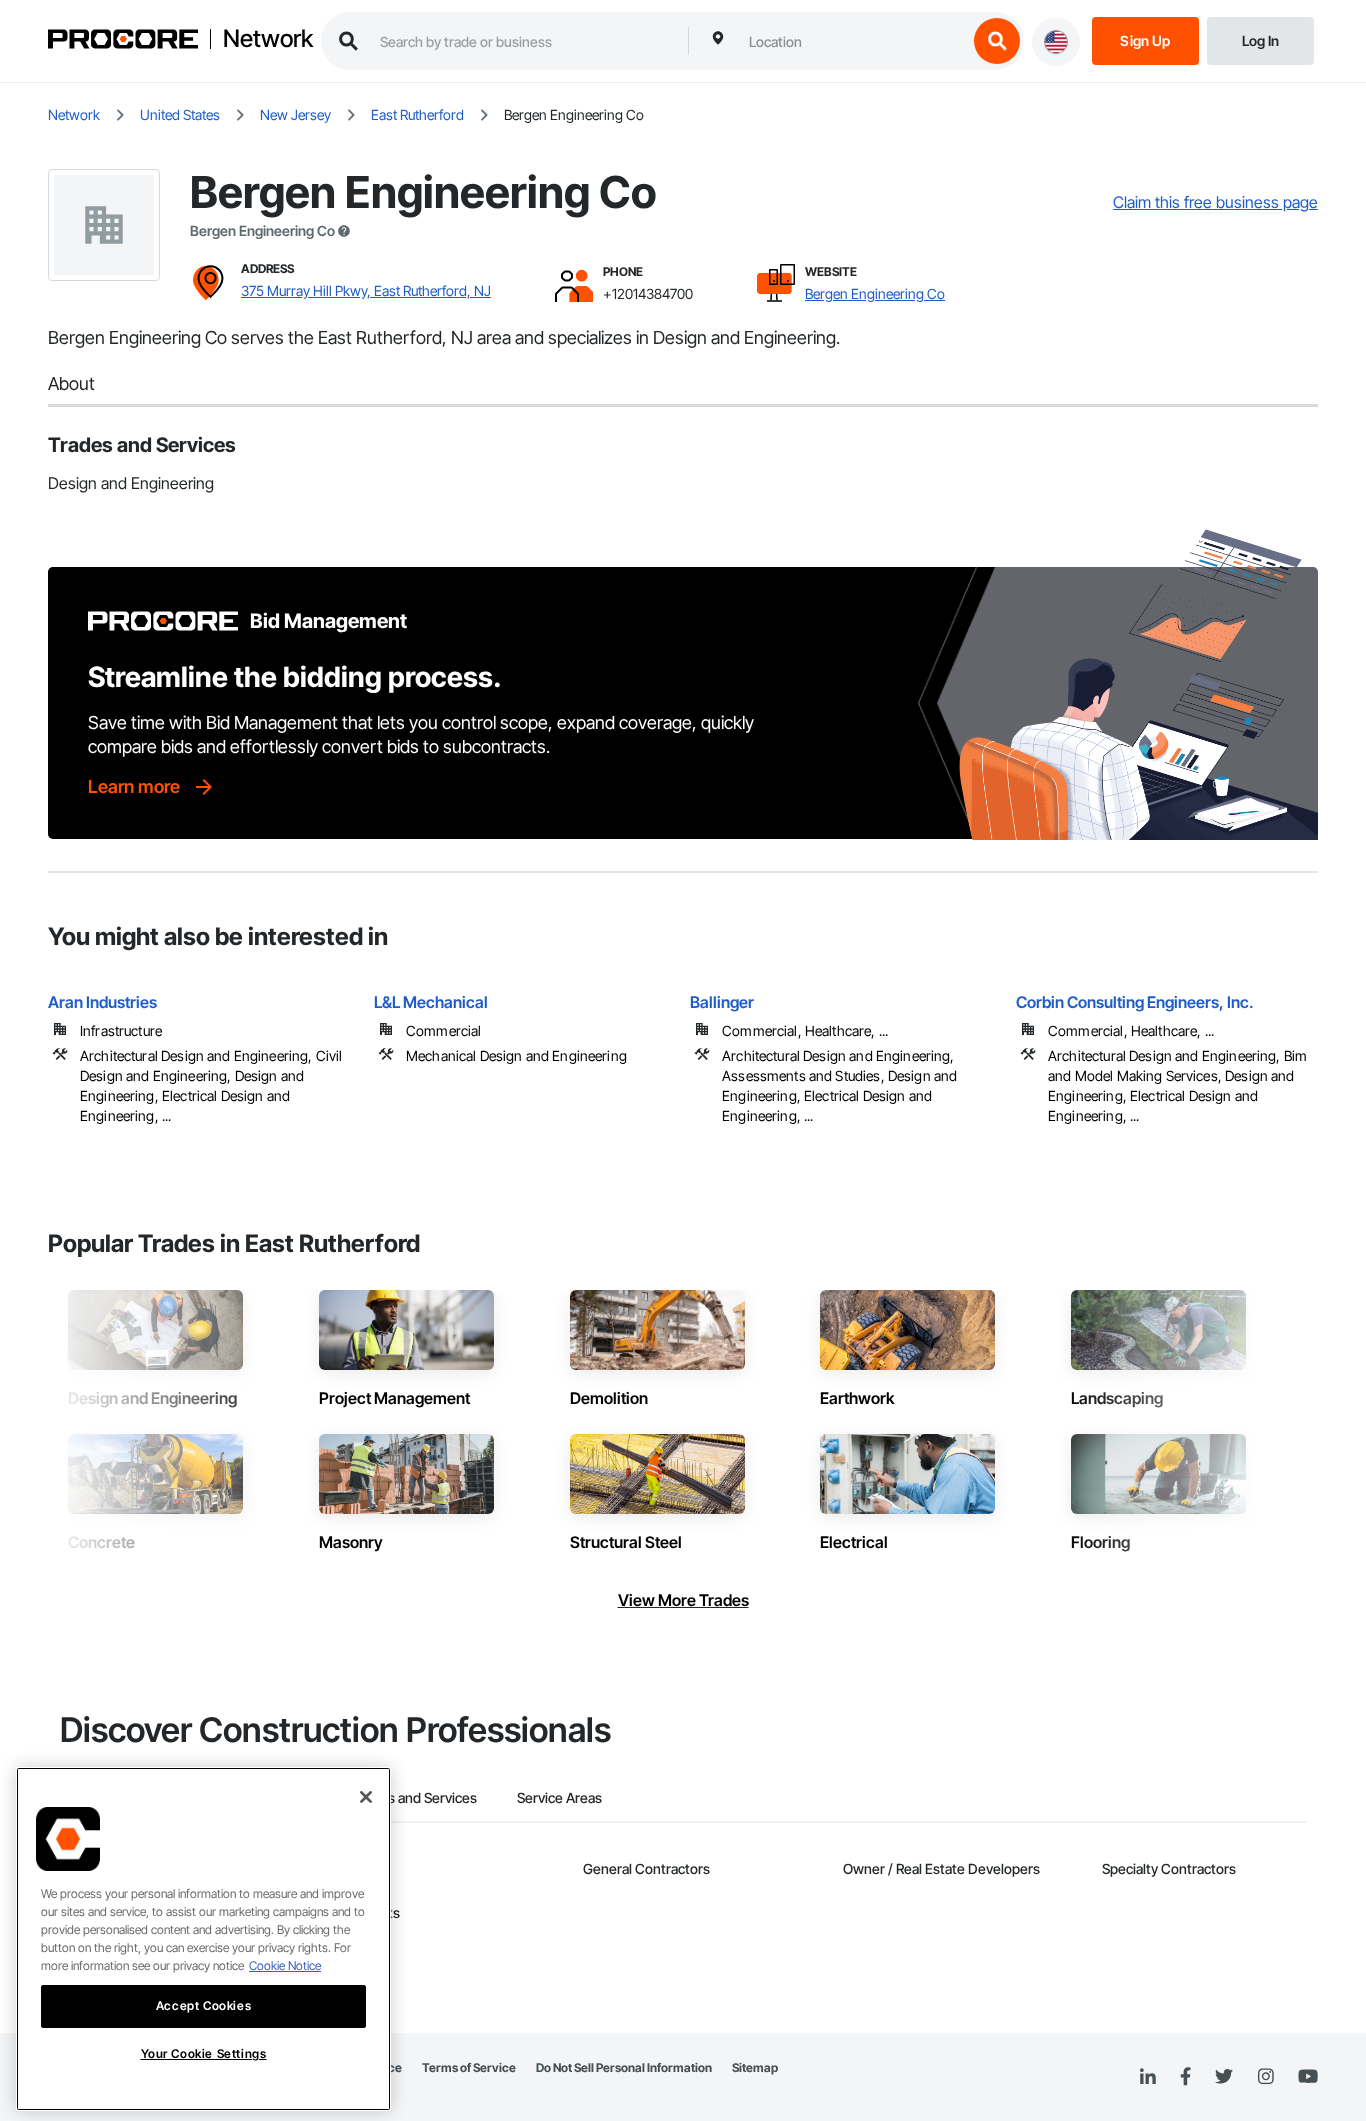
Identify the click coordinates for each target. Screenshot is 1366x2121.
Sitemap (755, 2067)
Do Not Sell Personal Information (624, 2067)
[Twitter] (1224, 2077)
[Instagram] (1265, 2077)
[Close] (366, 1797)
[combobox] (853, 41)
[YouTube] (1308, 2077)
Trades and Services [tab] (414, 1797)
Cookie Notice (285, 1965)
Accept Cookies (203, 2005)
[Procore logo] (123, 41)
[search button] (997, 41)
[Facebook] (1185, 2077)
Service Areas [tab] (559, 1797)
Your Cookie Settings (204, 2053)
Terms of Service (469, 2067)
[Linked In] (1148, 2077)
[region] (203, 1939)
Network (268, 39)
